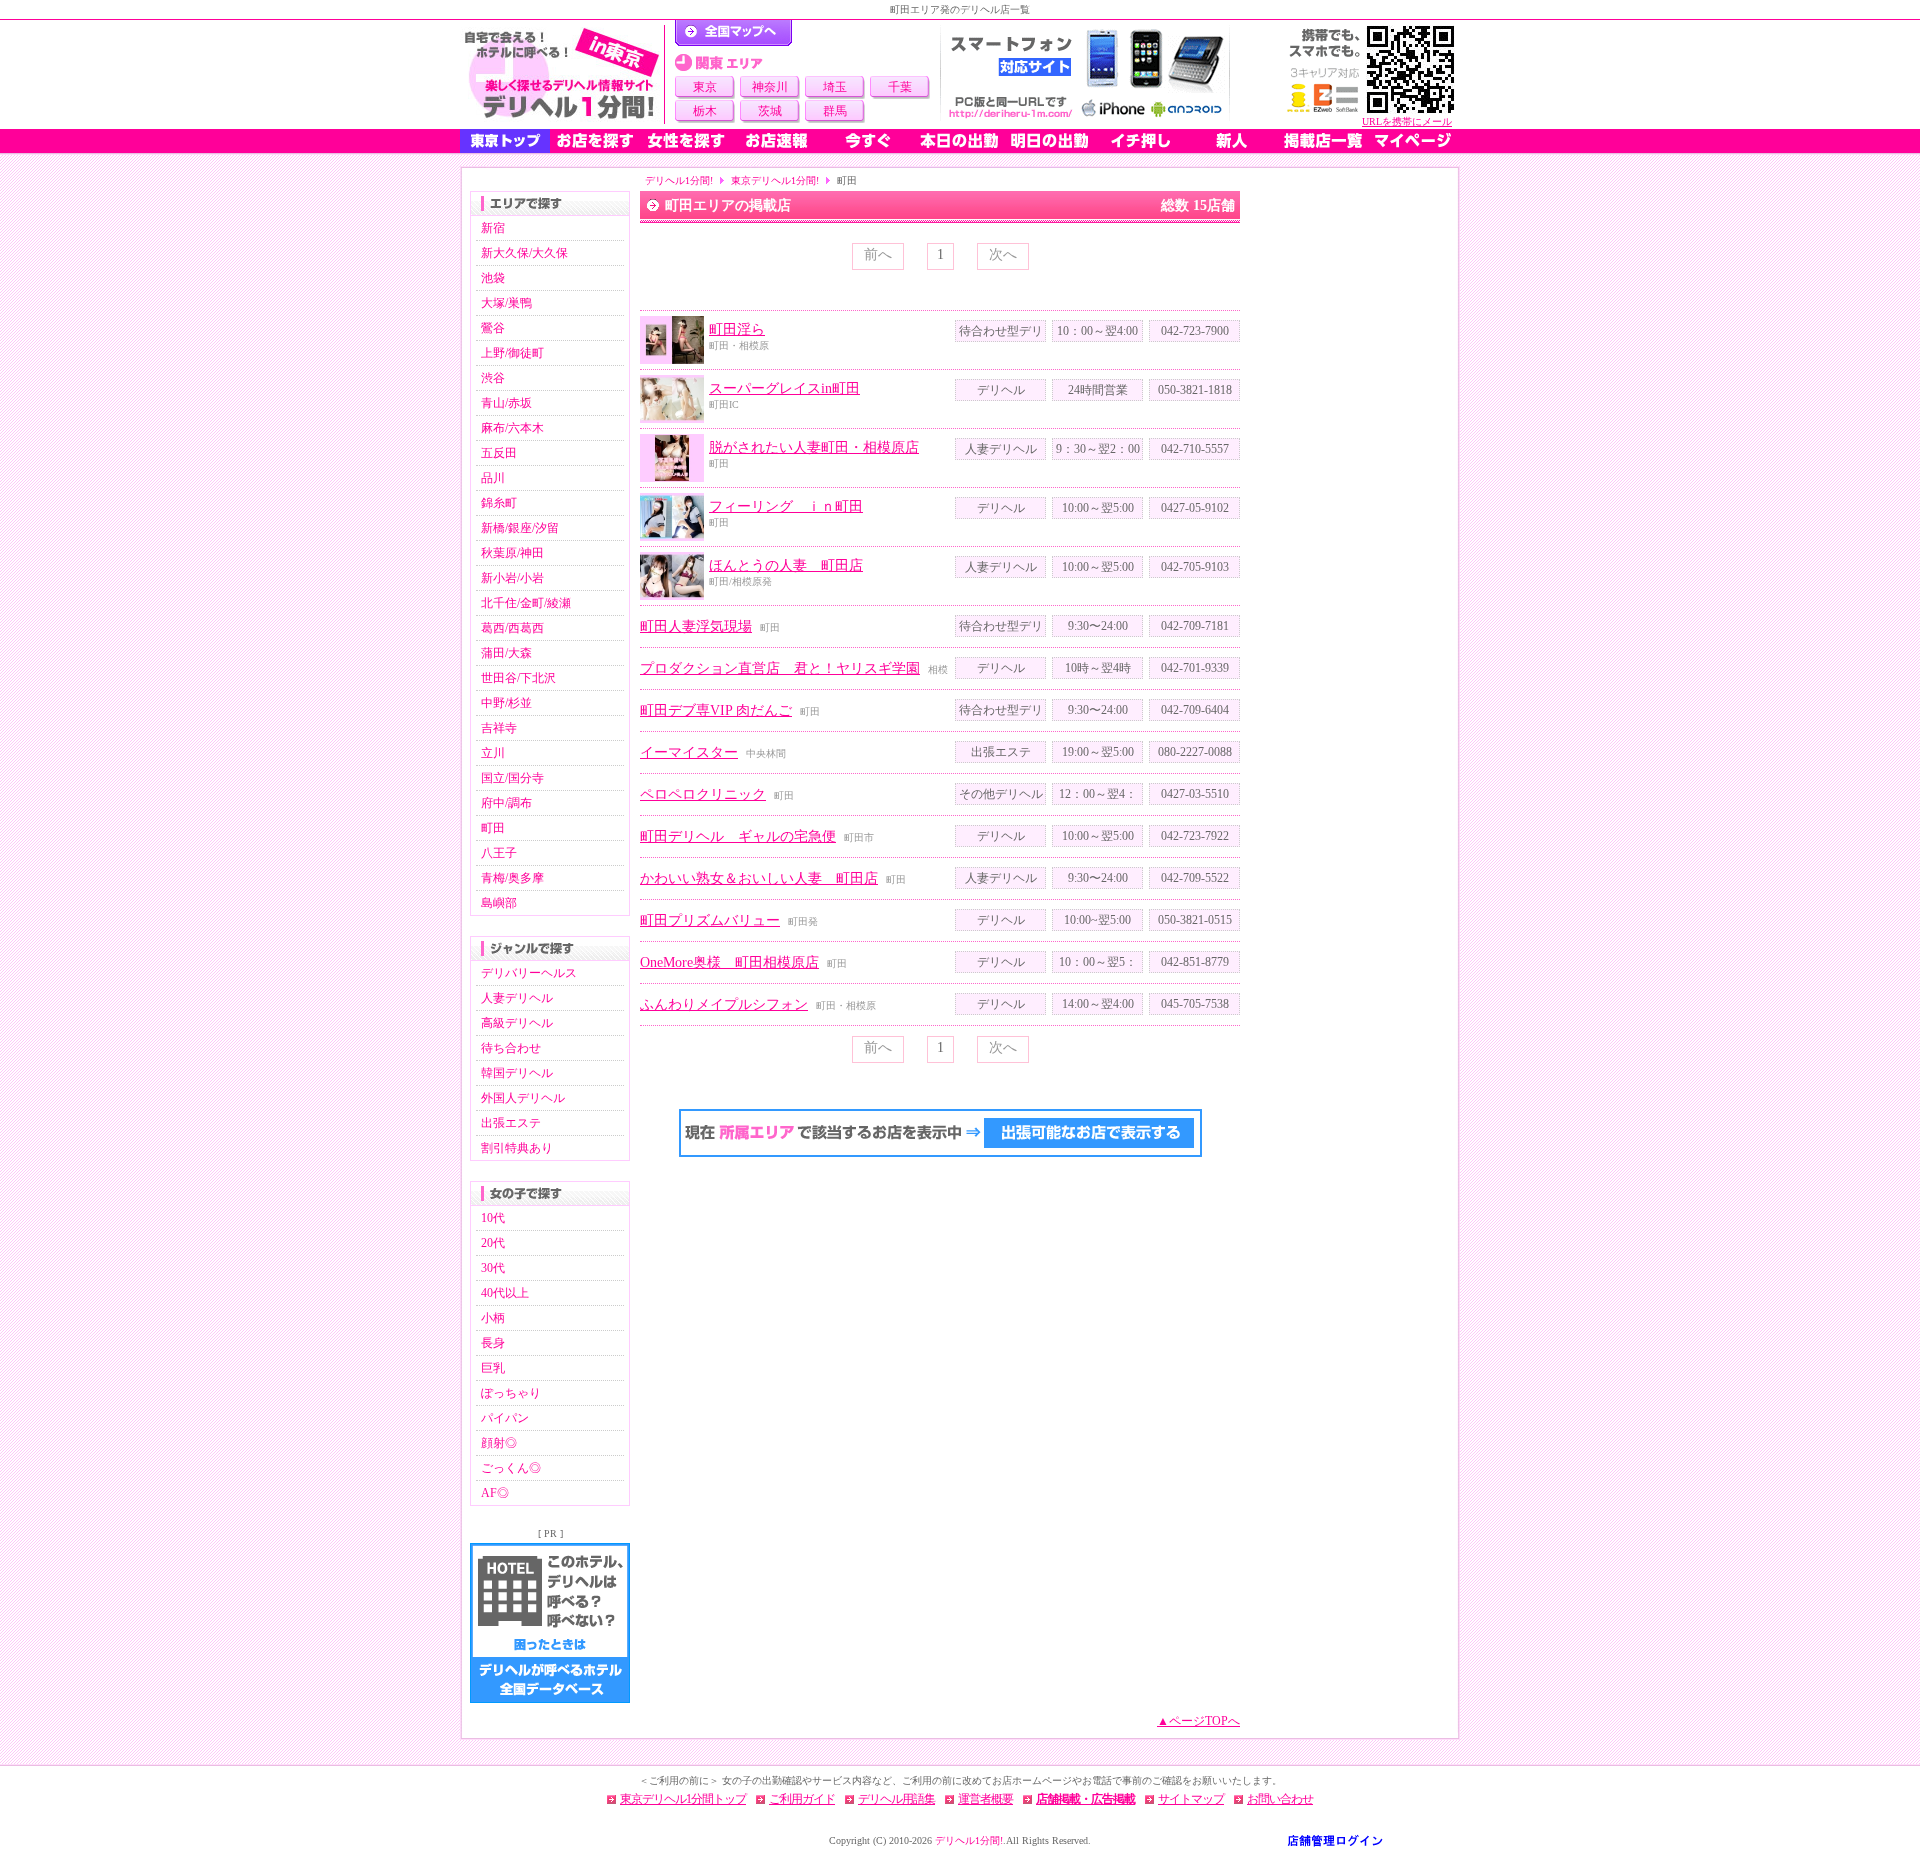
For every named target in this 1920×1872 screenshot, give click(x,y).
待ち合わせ (511, 1048)
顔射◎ (499, 1443)
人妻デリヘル (517, 998)
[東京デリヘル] (562, 74)
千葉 (900, 87)
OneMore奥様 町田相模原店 (729, 962)
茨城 (770, 111)
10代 (493, 1218)
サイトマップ (1191, 1799)
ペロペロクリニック (703, 794)
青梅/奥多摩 (512, 878)
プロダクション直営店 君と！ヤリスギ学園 (780, 668)
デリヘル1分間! (679, 180)
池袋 (493, 278)
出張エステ (511, 1123)
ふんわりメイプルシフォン (724, 1004)
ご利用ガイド (802, 1799)
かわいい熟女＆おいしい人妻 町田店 (759, 878)
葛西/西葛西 (512, 628)
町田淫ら (737, 329)
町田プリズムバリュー (710, 920)
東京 (705, 87)
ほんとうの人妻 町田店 (786, 565)
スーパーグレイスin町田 (784, 388)
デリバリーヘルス (529, 973)
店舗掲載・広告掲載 (1085, 1799)
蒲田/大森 (506, 653)
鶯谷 (493, 328)
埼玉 (835, 87)
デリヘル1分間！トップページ (733, 33)
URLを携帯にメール (1407, 121)
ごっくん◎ (511, 1468)
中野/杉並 (506, 703)
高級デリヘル (517, 1023)
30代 (493, 1268)
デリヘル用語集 (896, 1799)
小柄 (493, 1318)
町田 (493, 828)
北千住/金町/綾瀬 (526, 603)
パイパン (505, 1418)
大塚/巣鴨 (506, 303)
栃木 (705, 111)
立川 (493, 753)
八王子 (499, 853)
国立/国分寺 (512, 778)
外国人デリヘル (523, 1098)
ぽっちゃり (511, 1393)
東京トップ (505, 141)
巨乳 (493, 1368)
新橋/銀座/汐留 (520, 528)
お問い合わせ (1280, 1799)
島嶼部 (499, 903)
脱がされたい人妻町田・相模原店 (814, 447)
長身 (493, 1343)
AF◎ (495, 1493)
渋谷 (493, 378)
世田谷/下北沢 (518, 678)
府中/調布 (506, 803)
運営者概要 (985, 1799)
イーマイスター (689, 752)
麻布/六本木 (512, 428)
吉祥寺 (499, 728)
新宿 (493, 228)
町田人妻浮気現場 (696, 626)
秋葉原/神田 (512, 553)
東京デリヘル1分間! (775, 180)
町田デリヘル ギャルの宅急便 (738, 836)
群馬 (835, 111)
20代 (493, 1243)
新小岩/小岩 (512, 578)
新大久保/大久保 (524, 253)
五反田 (499, 453)
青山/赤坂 (506, 403)
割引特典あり (517, 1148)
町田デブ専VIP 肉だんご (716, 710)
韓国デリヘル (517, 1073)
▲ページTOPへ (1198, 1721)
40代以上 (505, 1293)
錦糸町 (499, 503)
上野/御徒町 (512, 353)
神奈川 (770, 87)
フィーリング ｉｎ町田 (786, 506)
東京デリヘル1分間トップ (683, 1799)
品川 (493, 478)
